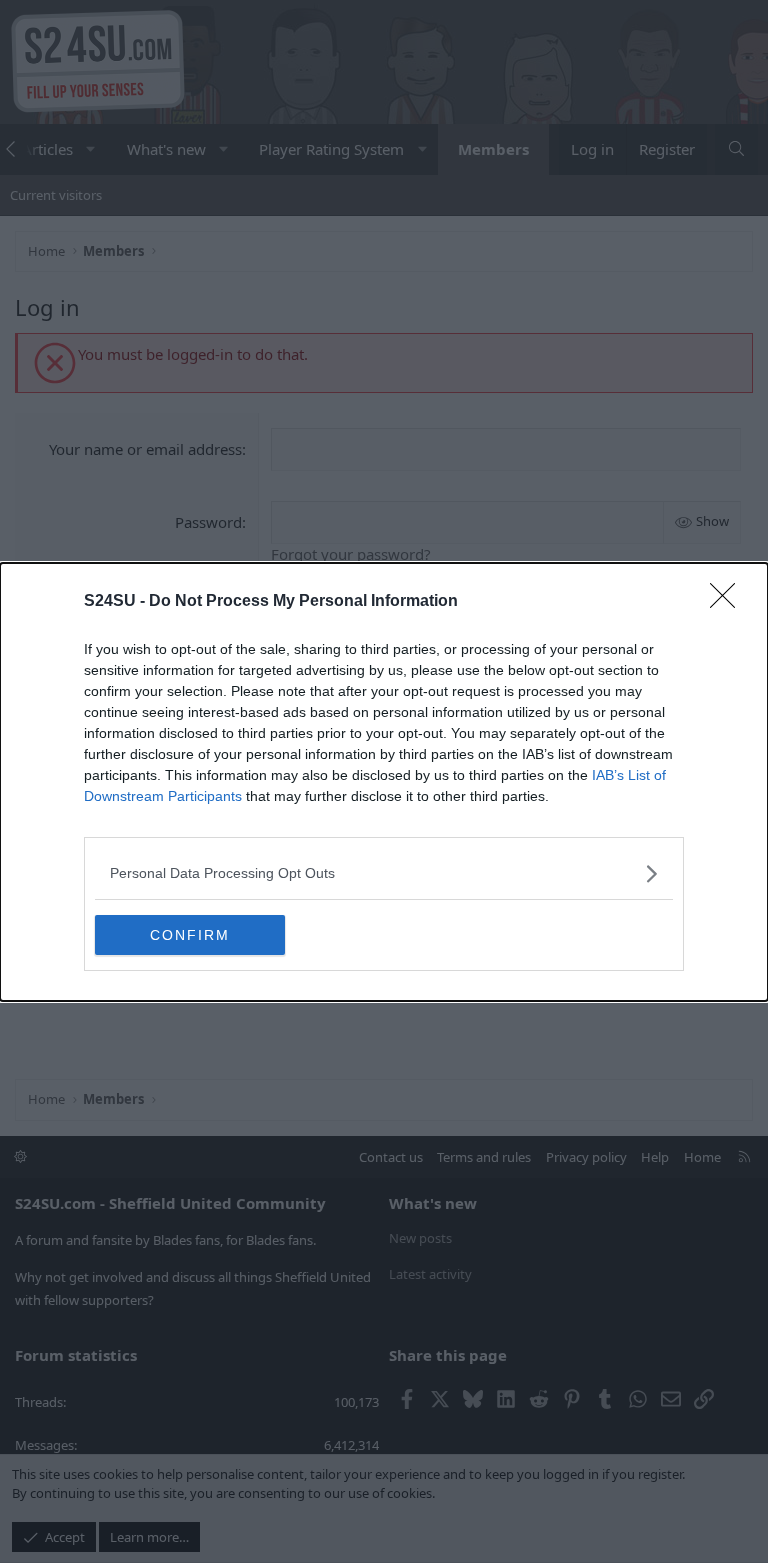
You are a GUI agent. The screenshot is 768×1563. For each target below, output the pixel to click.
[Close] (729, 602)
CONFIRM (190, 935)
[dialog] (384, 782)
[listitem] (384, 873)
